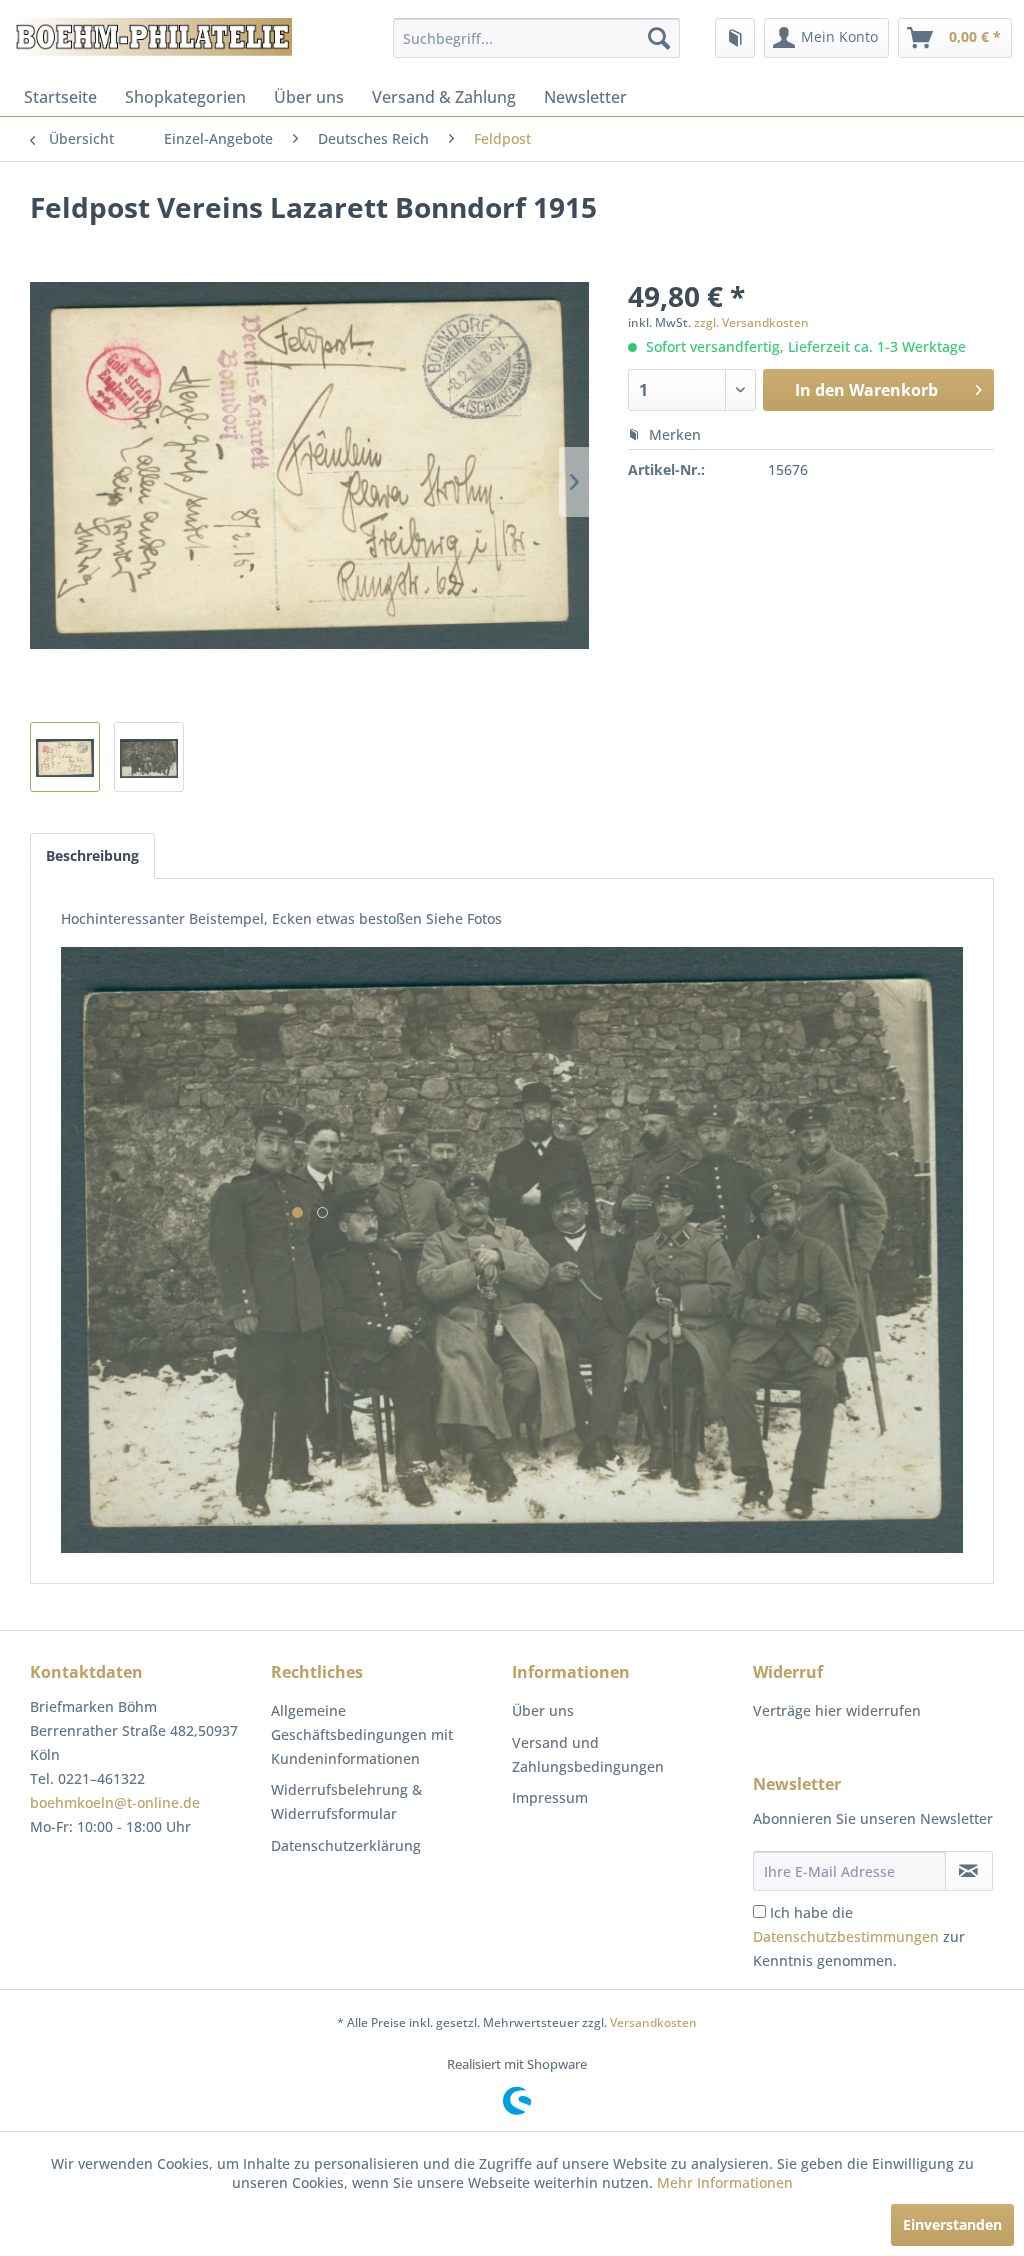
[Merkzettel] (735, 38)
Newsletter (585, 97)
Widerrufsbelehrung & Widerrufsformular (346, 1801)
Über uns (309, 97)
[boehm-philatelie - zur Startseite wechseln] (151, 43)
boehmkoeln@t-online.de (115, 1802)
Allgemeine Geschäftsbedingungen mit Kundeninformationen (362, 1734)
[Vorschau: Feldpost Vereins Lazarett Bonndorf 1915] (65, 757)
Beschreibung (92, 855)
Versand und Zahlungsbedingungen (588, 1754)
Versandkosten (653, 2022)
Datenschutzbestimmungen (846, 1936)
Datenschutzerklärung (346, 1845)
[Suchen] (659, 38)
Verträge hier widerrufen (837, 1710)
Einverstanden (952, 2224)
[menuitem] (536, 38)
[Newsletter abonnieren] (969, 1871)
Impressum (550, 1797)
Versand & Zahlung (444, 97)
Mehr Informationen (725, 2182)
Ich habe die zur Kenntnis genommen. (859, 1936)
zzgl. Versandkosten (751, 322)
